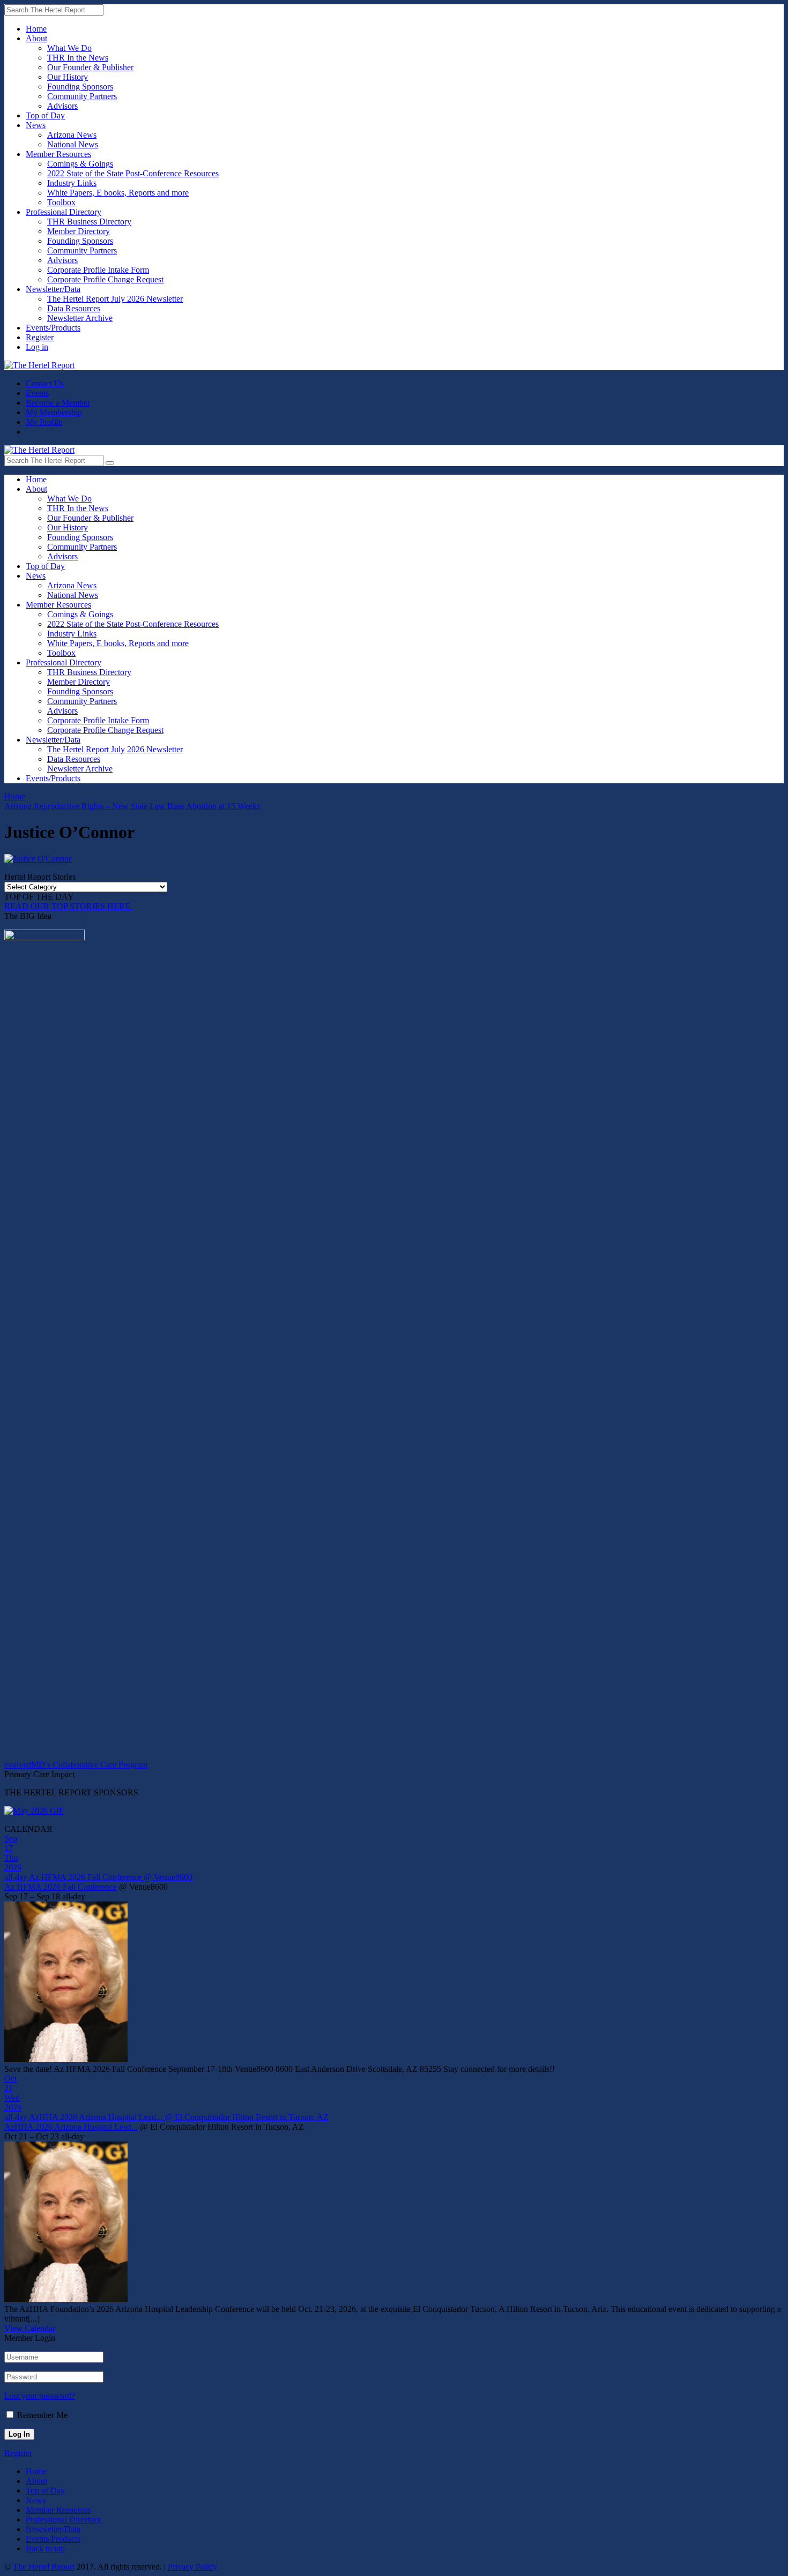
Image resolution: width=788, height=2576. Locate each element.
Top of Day (45, 115)
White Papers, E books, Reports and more (118, 193)
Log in (37, 347)
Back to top (45, 2548)
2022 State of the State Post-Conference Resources (133, 173)
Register (40, 337)
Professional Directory (64, 212)
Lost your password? (40, 2396)
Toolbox (61, 202)
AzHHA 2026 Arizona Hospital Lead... (71, 2127)
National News (73, 144)
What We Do (69, 48)
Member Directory (79, 231)
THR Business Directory (89, 222)
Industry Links (72, 183)
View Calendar (30, 2328)
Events (37, 393)
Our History (68, 77)
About (36, 38)
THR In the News (78, 58)
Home (36, 29)
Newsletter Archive (80, 318)
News (36, 125)
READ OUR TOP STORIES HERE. (68, 906)
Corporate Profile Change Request (105, 279)
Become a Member (58, 403)
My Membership (54, 412)
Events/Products (53, 328)
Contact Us (45, 383)
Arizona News (72, 135)
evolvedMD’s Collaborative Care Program (76, 1765)
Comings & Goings (80, 164)
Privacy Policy (192, 2567)
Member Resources (58, 154)
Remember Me (42, 2415)
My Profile (44, 422)
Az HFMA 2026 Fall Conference (61, 1887)
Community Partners (82, 96)
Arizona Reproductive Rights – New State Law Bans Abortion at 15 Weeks (132, 806)
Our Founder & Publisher (90, 67)
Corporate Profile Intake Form (98, 270)
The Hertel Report (44, 2567)
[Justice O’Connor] (38, 859)
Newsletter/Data (53, 289)
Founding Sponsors (80, 87)
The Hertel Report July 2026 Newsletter (115, 299)
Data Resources (74, 308)
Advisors (62, 106)
